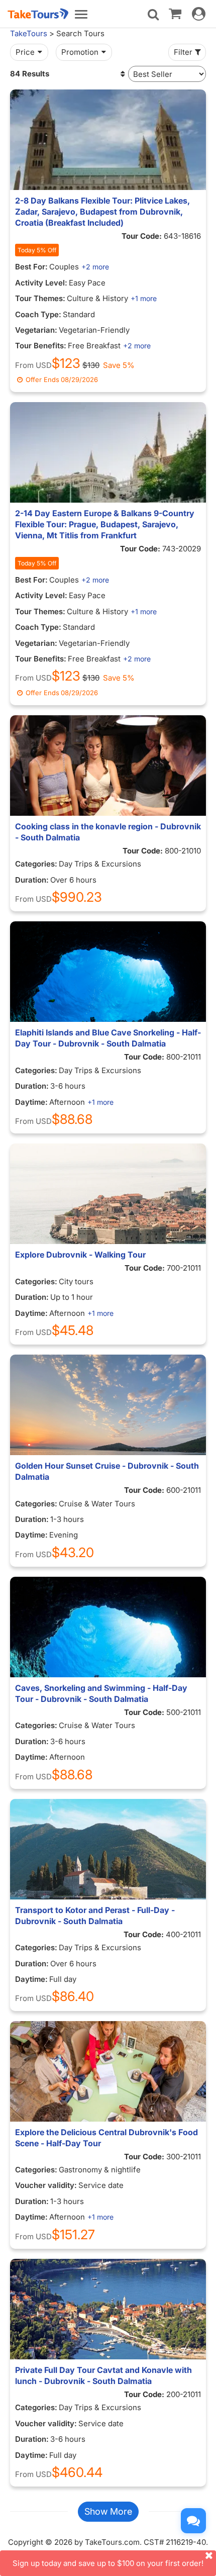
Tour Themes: (40, 298)
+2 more (95, 267)
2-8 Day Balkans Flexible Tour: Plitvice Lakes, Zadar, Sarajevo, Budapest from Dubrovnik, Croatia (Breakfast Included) (102, 212)
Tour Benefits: (41, 346)
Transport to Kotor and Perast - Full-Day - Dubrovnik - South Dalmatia (95, 1916)
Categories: (36, 864)
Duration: (32, 880)
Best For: (31, 267)
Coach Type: (38, 314)
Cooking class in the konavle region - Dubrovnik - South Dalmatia (108, 832)
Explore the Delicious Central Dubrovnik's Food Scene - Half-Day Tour (106, 2138)
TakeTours (29, 33)
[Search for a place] (153, 15)
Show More (108, 2511)
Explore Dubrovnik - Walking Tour (80, 1255)
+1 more (144, 298)
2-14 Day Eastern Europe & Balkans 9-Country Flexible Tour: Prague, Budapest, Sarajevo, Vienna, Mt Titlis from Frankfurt (105, 524)
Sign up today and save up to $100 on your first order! (108, 2563)
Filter (183, 52)
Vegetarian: (36, 330)
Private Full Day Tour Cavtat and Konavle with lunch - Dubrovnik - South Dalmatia (103, 2375)
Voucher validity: (46, 2185)
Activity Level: (41, 283)
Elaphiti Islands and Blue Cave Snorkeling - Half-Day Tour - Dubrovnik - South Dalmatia (108, 1038)
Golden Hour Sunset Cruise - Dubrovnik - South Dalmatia (107, 1471)
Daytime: (31, 1102)
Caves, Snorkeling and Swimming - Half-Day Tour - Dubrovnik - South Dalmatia (101, 1693)
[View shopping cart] (175, 13)
